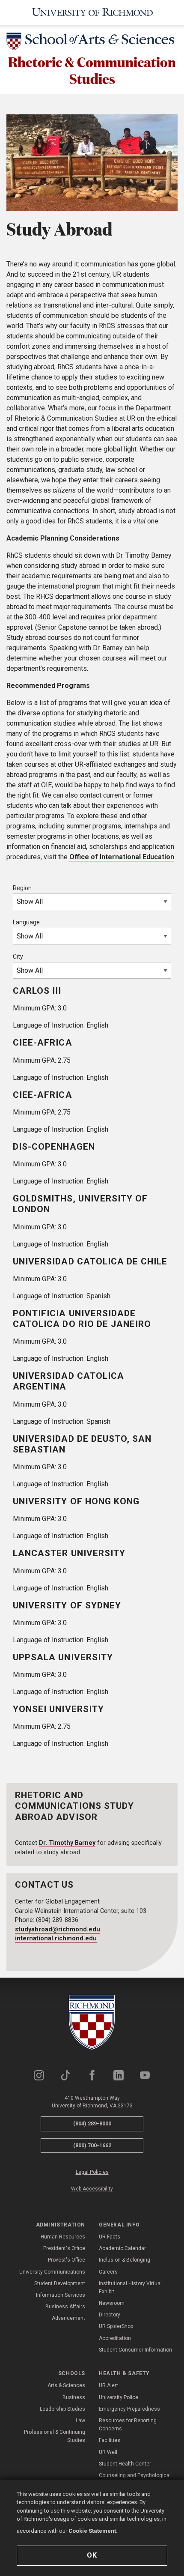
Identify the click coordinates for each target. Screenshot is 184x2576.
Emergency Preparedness (129, 2409)
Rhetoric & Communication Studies (92, 70)
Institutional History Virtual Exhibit (130, 2288)
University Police (119, 2397)
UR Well (108, 2452)
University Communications (52, 2272)
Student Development (60, 2283)
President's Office (64, 2248)
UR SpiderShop (116, 2326)
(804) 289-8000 (92, 2123)
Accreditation (115, 2338)
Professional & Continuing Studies (55, 2436)
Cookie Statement (92, 2531)
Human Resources (63, 2237)
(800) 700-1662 (92, 2145)
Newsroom (112, 2303)
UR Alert (108, 2385)
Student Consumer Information (135, 2350)
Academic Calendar (122, 2248)
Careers (108, 2272)
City (18, 956)
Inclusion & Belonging (125, 2260)
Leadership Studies (62, 2409)
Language (26, 922)
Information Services (61, 2295)
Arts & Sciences (66, 2385)
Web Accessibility (92, 2189)
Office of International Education (122, 857)
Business (74, 2397)
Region (22, 888)
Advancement (68, 2318)
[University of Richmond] (92, 12)
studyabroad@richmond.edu (58, 1929)
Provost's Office (67, 2260)
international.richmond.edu (56, 1938)
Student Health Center (125, 2464)
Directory (110, 2315)
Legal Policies (92, 2172)
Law (80, 2421)
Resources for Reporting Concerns (128, 2425)
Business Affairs (65, 2307)
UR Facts (110, 2237)
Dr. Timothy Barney (67, 1843)
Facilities (110, 2440)
